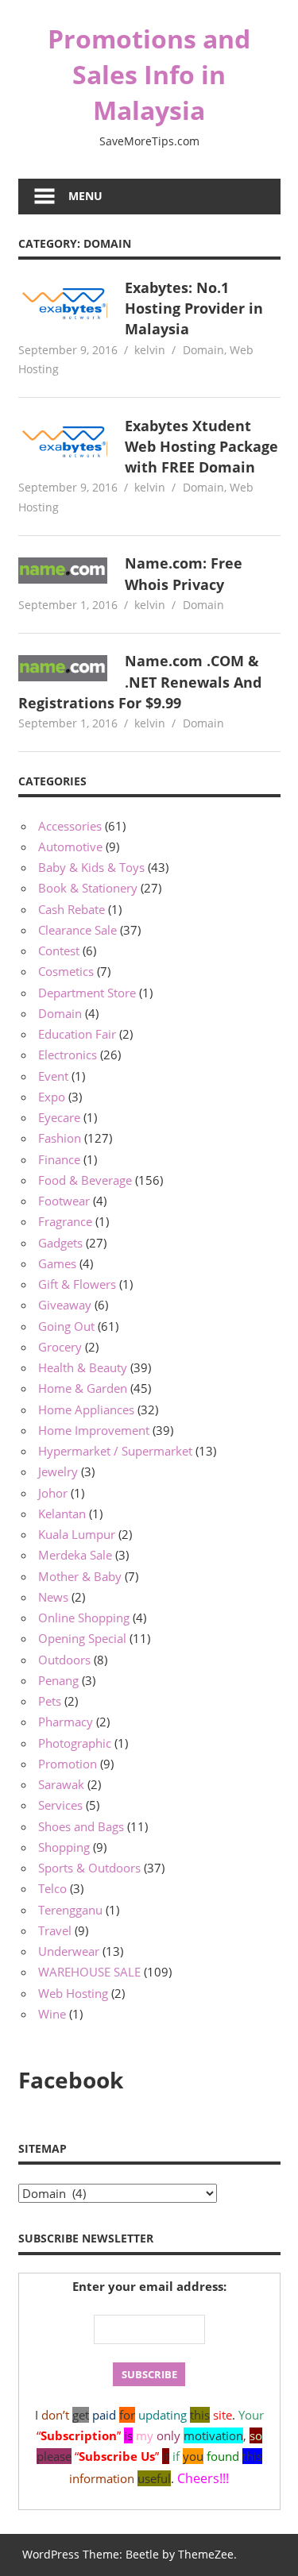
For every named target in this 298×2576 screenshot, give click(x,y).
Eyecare (59, 1117)
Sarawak (61, 1784)
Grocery (60, 1347)
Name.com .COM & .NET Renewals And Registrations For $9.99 (140, 682)
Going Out (66, 1326)
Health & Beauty (83, 1367)
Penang (58, 1680)
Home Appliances (86, 1409)
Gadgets (60, 1243)
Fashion (60, 1138)
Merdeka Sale (75, 1555)
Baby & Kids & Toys (91, 867)
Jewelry (58, 1471)
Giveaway (65, 1305)
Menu (85, 196)
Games (57, 1263)
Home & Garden (83, 1388)
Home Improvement (94, 1430)
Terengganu (70, 1910)
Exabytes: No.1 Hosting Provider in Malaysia (194, 309)
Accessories (70, 826)
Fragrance (65, 1221)
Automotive (70, 846)
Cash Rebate (72, 909)
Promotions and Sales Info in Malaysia (149, 74)
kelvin (150, 350)
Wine (52, 2014)
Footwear (64, 1201)
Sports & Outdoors (89, 1868)
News (53, 1597)
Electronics (68, 1055)
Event (53, 1076)
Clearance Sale (77, 930)
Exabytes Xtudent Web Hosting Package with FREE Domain (201, 447)
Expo (52, 1097)
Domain (203, 350)
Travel (55, 1930)
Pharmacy (66, 1722)
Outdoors (64, 1660)
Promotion (68, 1764)
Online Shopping (84, 1618)
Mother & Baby (80, 1576)
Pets (50, 1701)
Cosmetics (66, 971)
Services (60, 1805)
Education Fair (77, 1034)
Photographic (75, 1743)
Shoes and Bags (81, 1826)
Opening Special (82, 1638)
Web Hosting (73, 1993)
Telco (52, 1888)
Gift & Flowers (77, 1284)
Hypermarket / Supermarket (115, 1451)
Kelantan (62, 1514)
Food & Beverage (85, 1180)
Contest (59, 951)
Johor (53, 1493)
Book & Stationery (88, 888)
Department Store (87, 993)
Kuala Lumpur (77, 1534)
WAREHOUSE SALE (89, 1972)
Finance (59, 1159)
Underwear (69, 1951)
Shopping (64, 1847)
